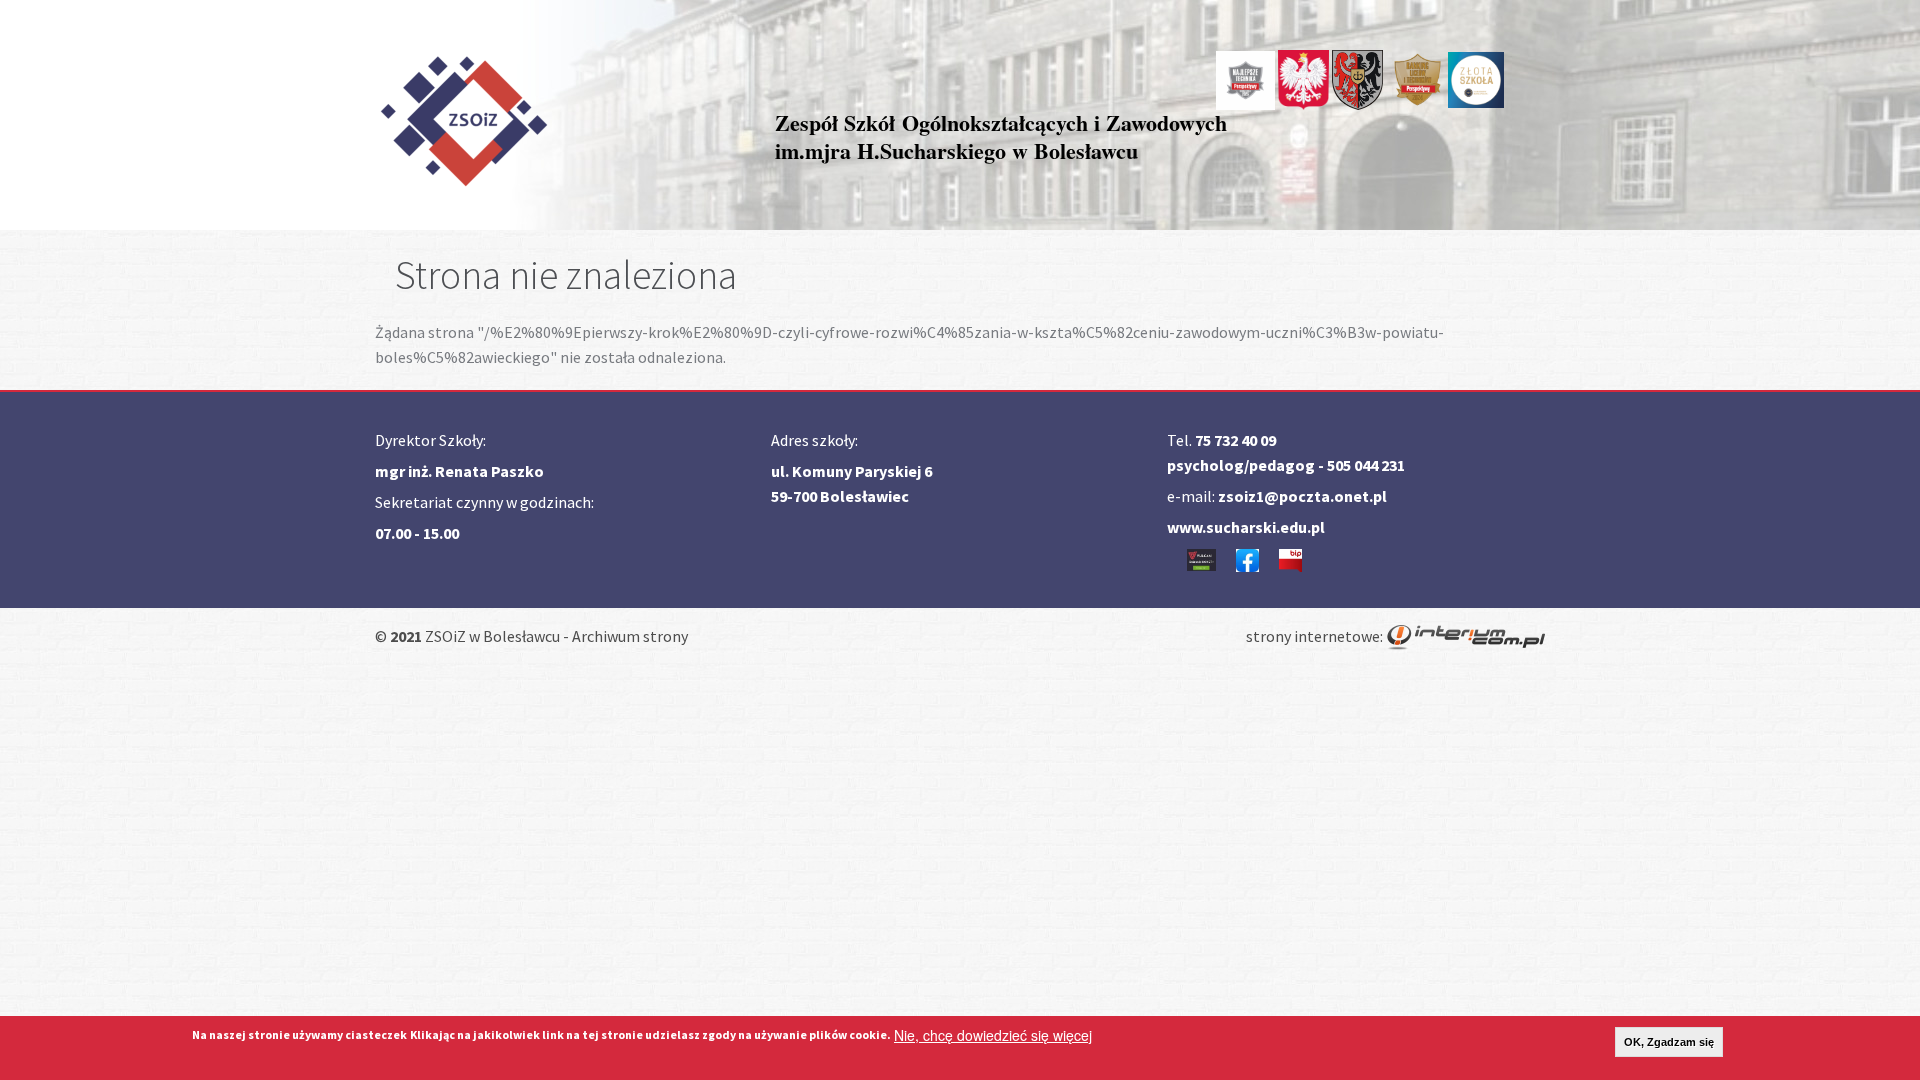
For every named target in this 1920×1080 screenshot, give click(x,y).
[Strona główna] (463, 117)
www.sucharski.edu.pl (1246, 527)
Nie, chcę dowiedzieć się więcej (993, 1035)
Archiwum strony (630, 636)
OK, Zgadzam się (1669, 1042)
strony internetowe (1313, 636)
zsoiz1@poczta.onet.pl (1302, 496)
